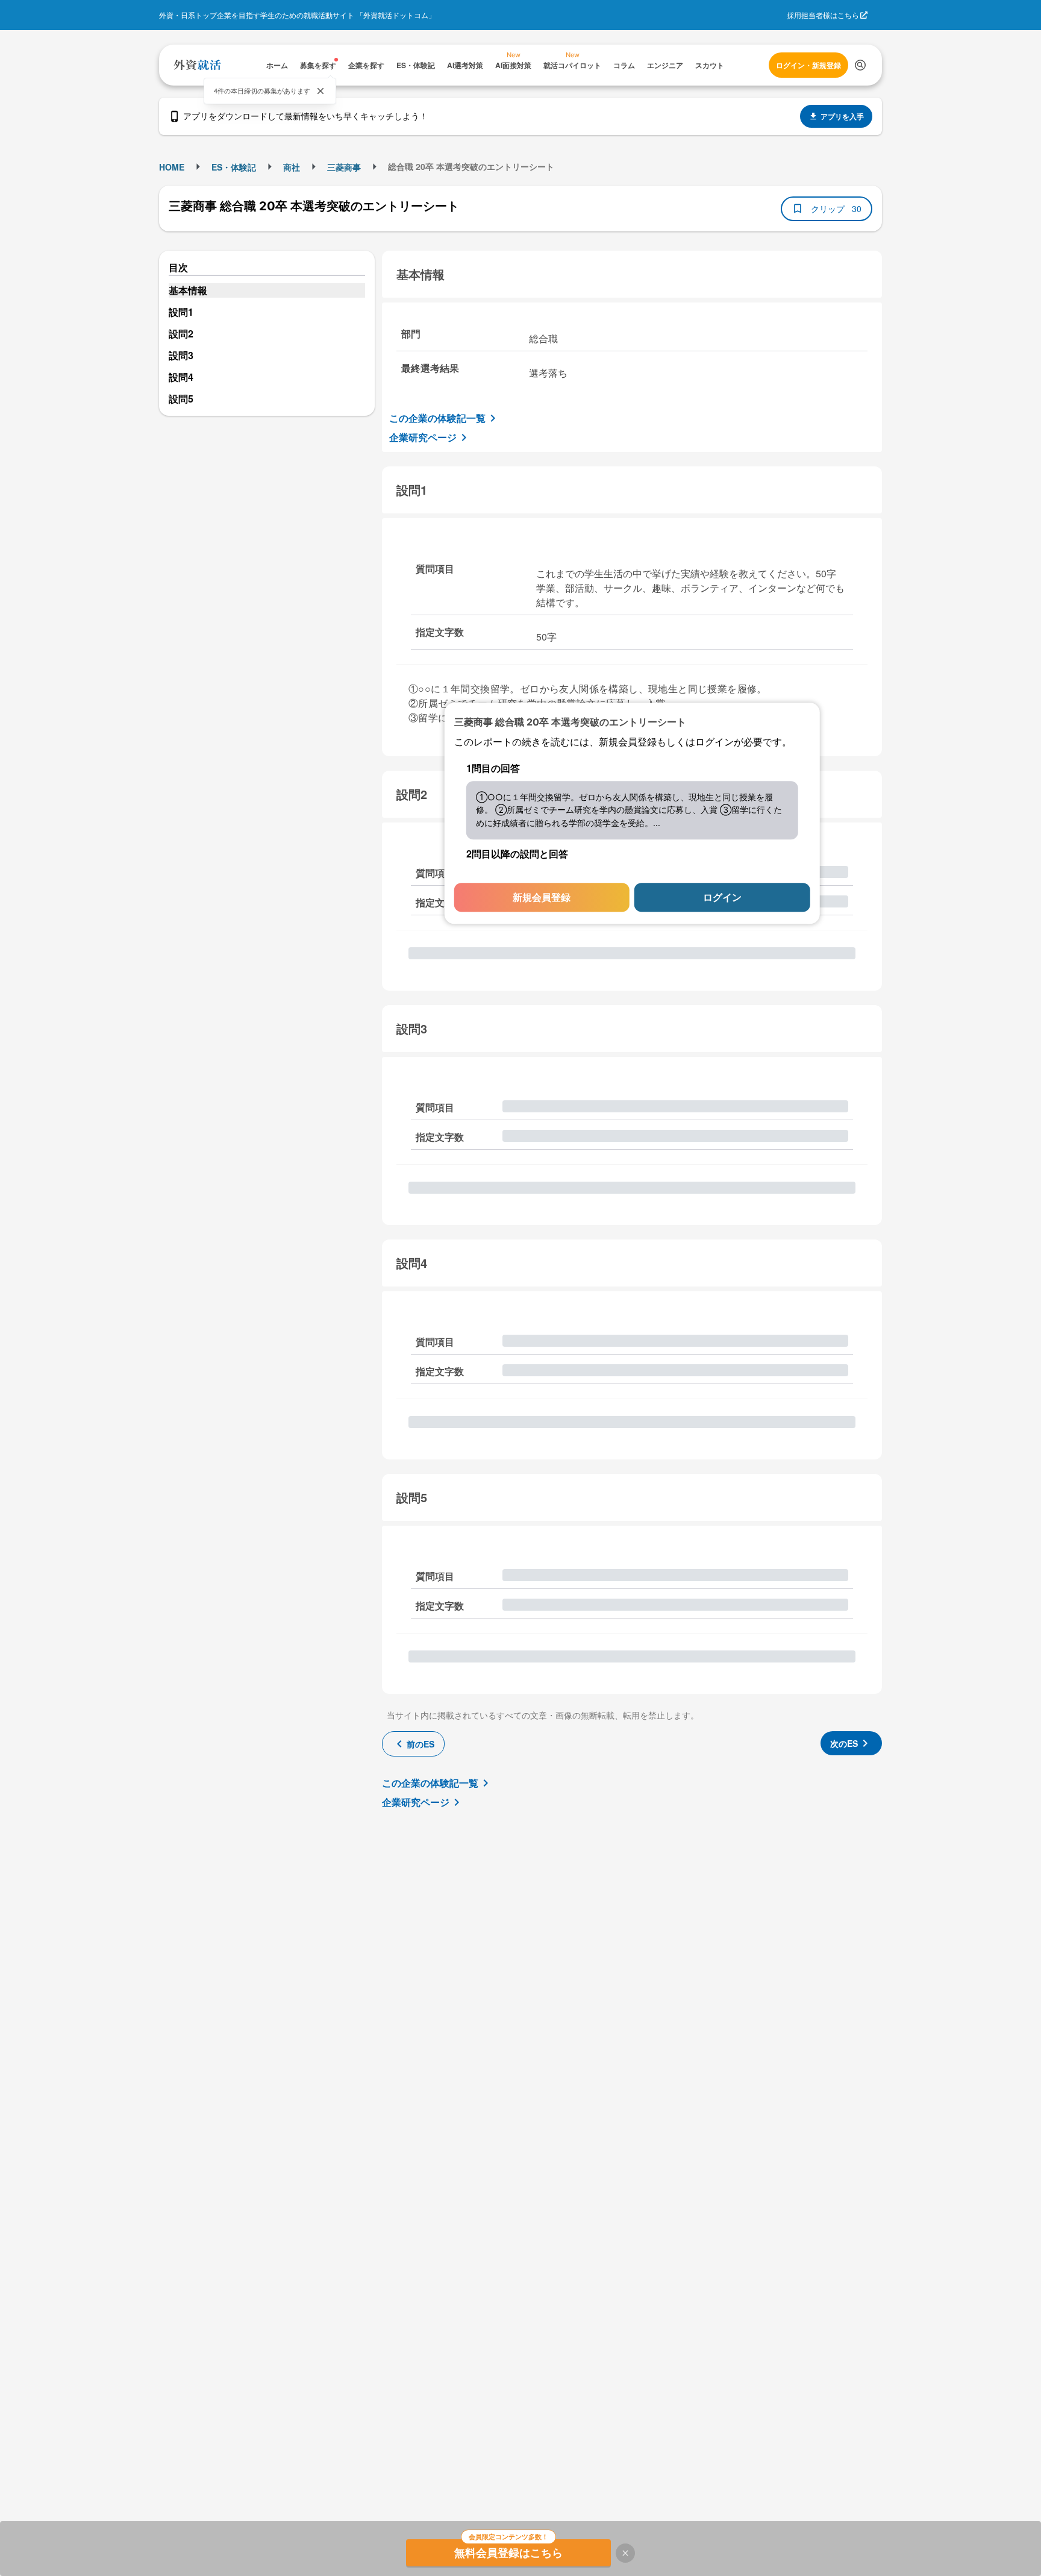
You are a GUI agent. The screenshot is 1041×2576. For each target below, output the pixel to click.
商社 (292, 167)
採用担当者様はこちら (823, 15)
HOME (172, 167)
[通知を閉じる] (320, 91)
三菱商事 (344, 167)
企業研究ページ (423, 437)
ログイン (722, 898)
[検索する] (860, 65)
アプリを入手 (842, 116)
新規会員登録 (542, 898)
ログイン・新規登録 (808, 65)
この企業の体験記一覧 (437, 418)
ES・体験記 (234, 167)
